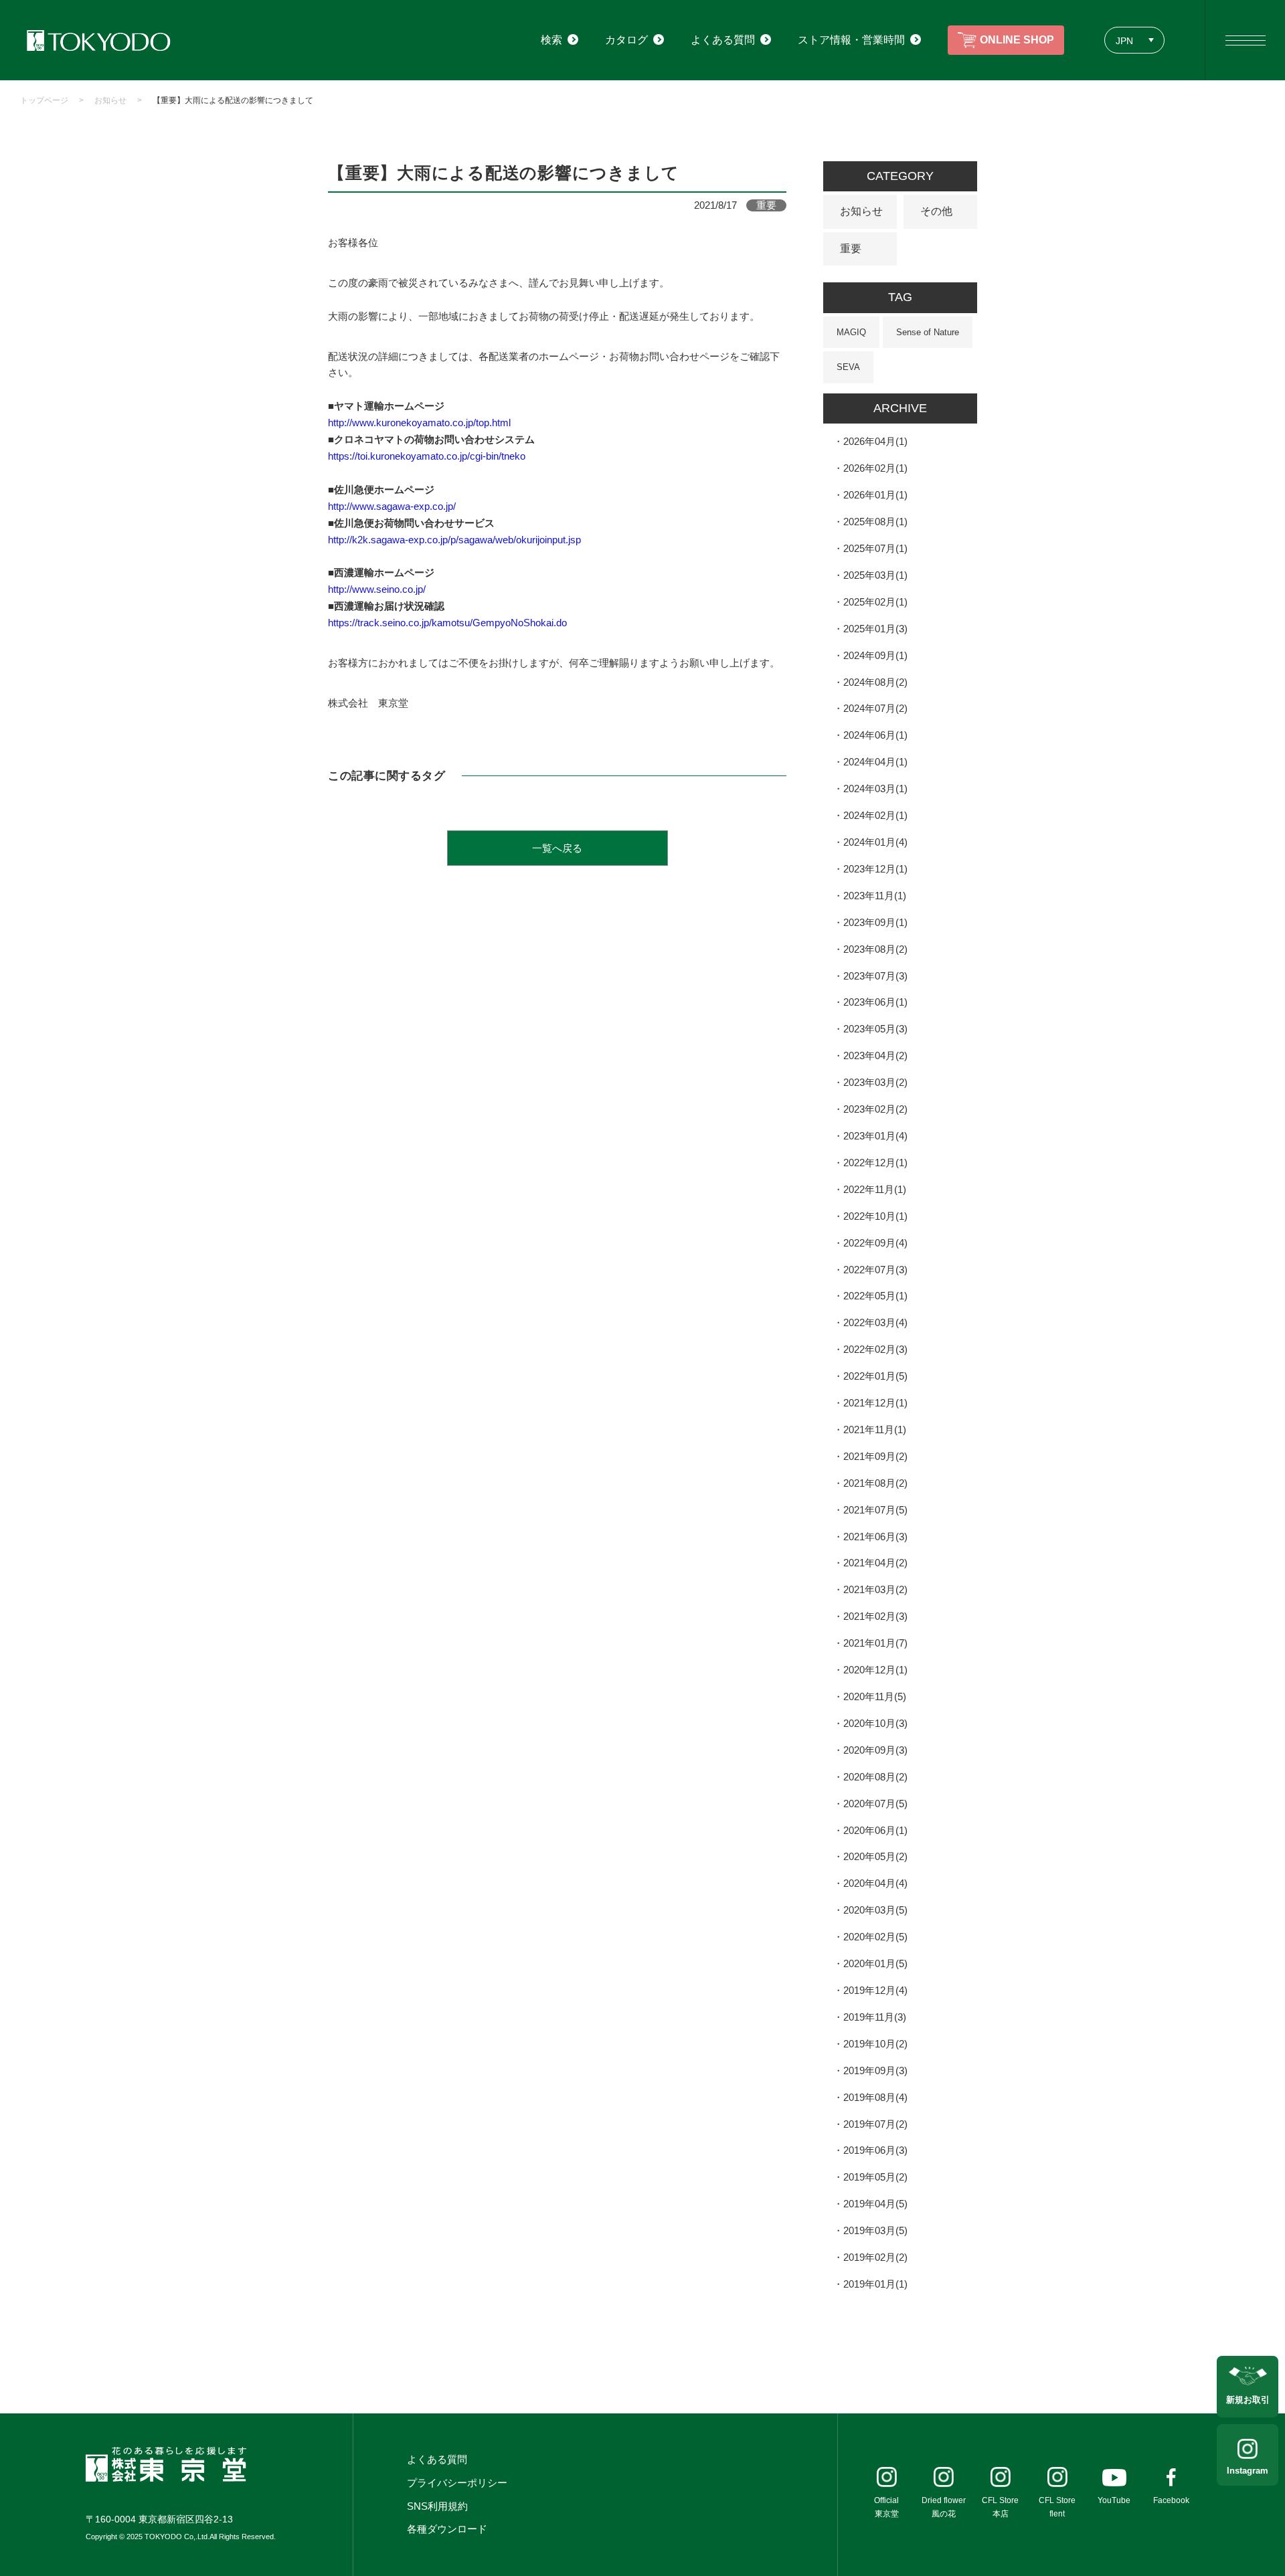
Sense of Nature (928, 332)
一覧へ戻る (557, 848)
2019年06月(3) (875, 2150)
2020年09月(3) (875, 1750)
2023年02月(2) (875, 1109)
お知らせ (110, 100)
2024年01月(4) (875, 842)
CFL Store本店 (1000, 2507)
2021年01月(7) (875, 1643)
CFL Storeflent (1057, 2507)
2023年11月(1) (875, 896)
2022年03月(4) (875, 1322)
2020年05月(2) (875, 1856)
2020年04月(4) (875, 1883)
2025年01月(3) (875, 629)
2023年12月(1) (875, 869)
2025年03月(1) (875, 575)
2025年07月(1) (875, 548)
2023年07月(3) (875, 976)
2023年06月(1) (875, 1002)
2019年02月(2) (875, 2257)
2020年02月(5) (875, 1937)
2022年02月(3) (875, 1349)
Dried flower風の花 (944, 2507)
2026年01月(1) (875, 495)
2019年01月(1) (875, 2284)
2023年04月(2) (875, 1055)
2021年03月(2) (875, 1589)
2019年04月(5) (875, 2204)
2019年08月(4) (875, 2097)
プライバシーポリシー (457, 2483)
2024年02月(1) (875, 815)
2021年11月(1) (875, 1430)
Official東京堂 (886, 2507)
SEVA (848, 367)
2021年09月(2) (875, 1456)
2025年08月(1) (875, 522)
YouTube (1114, 2500)
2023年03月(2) (875, 1082)
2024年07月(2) (875, 708)
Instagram (1248, 2471)
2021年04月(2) (875, 1563)
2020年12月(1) (875, 1670)
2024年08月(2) (875, 682)
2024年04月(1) (875, 762)
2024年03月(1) (875, 789)
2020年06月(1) (875, 1830)
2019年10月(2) (875, 2044)
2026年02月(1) (875, 468)
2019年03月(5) (875, 2230)
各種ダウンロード (447, 2529)
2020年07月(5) (875, 1804)
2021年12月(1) (875, 1403)
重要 (851, 249)
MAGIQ (851, 332)
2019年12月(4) (875, 1990)
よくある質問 (437, 2459)
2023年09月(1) (875, 922)
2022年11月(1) (875, 1189)
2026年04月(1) (875, 441)
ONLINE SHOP (1017, 40)
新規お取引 (1248, 2400)
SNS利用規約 (437, 2506)
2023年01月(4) (875, 1136)
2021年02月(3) (875, 1616)
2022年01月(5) (875, 1376)
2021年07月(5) (875, 1510)
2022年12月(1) (875, 1163)
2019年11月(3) (875, 2017)
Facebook (1171, 2500)
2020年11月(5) (875, 1696)
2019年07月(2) (875, 2124)
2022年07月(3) (875, 1270)
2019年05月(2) (875, 2177)
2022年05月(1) (875, 1296)
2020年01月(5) (875, 1963)
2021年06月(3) (875, 1537)
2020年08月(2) (875, 1777)
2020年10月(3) (875, 1723)
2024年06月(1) (875, 735)
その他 (936, 211)
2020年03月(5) (875, 1910)
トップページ (44, 100)
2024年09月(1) (875, 655)
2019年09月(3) (875, 2071)
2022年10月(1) (875, 1216)
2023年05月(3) (875, 1029)
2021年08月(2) (875, 1483)
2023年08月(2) (875, 949)
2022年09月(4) (875, 1243)
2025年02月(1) (875, 602)
